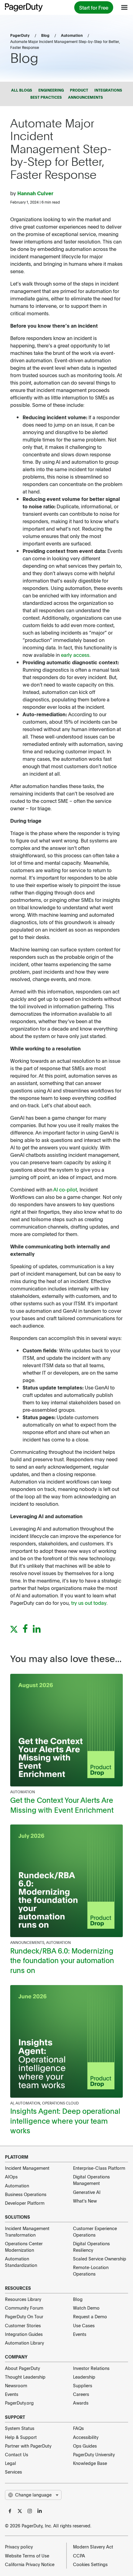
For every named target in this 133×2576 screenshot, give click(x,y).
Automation (72, 35)
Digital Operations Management (91, 2180)
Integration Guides (24, 2334)
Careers (81, 2394)
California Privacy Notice (30, 2564)
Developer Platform (25, 2203)
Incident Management (27, 2168)
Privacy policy (19, 2547)
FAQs (78, 2428)
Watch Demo (86, 2308)
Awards (81, 2403)
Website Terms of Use (27, 2556)
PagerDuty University (94, 2454)
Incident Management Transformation (27, 2231)
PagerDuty (20, 35)
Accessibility (86, 2437)
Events (80, 2334)
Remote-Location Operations (91, 2270)
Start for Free (94, 7)
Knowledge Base (90, 2463)
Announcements (27, 1942)
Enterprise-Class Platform (99, 2168)
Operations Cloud (60, 2103)
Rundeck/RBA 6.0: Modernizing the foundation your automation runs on (62, 1960)
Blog (45, 35)
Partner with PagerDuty (28, 2446)
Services (13, 2472)
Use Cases (84, 2325)
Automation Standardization (21, 2262)
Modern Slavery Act (93, 2547)
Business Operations (26, 2194)
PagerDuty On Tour (24, 2316)
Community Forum (24, 2308)
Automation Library (24, 2343)
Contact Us (17, 2454)
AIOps (11, 2177)
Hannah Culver (35, 193)
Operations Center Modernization (24, 2247)
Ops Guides (85, 2446)
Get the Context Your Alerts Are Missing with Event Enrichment (62, 1805)
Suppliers (83, 2385)
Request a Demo (90, 2316)
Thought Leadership (25, 2377)
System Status (20, 2428)
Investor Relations (91, 2368)
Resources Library (23, 2299)
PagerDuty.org (19, 2403)
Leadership (84, 2377)
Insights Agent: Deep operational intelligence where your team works (65, 2120)
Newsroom (16, 2385)
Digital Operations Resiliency (91, 2247)
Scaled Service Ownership (100, 2259)
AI (12, 2103)
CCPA (79, 2556)
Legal (11, 2463)
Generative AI (87, 2192)
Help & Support (21, 2437)
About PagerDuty (22, 2368)
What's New (85, 2201)
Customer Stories (23, 2325)
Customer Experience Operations (95, 2231)
